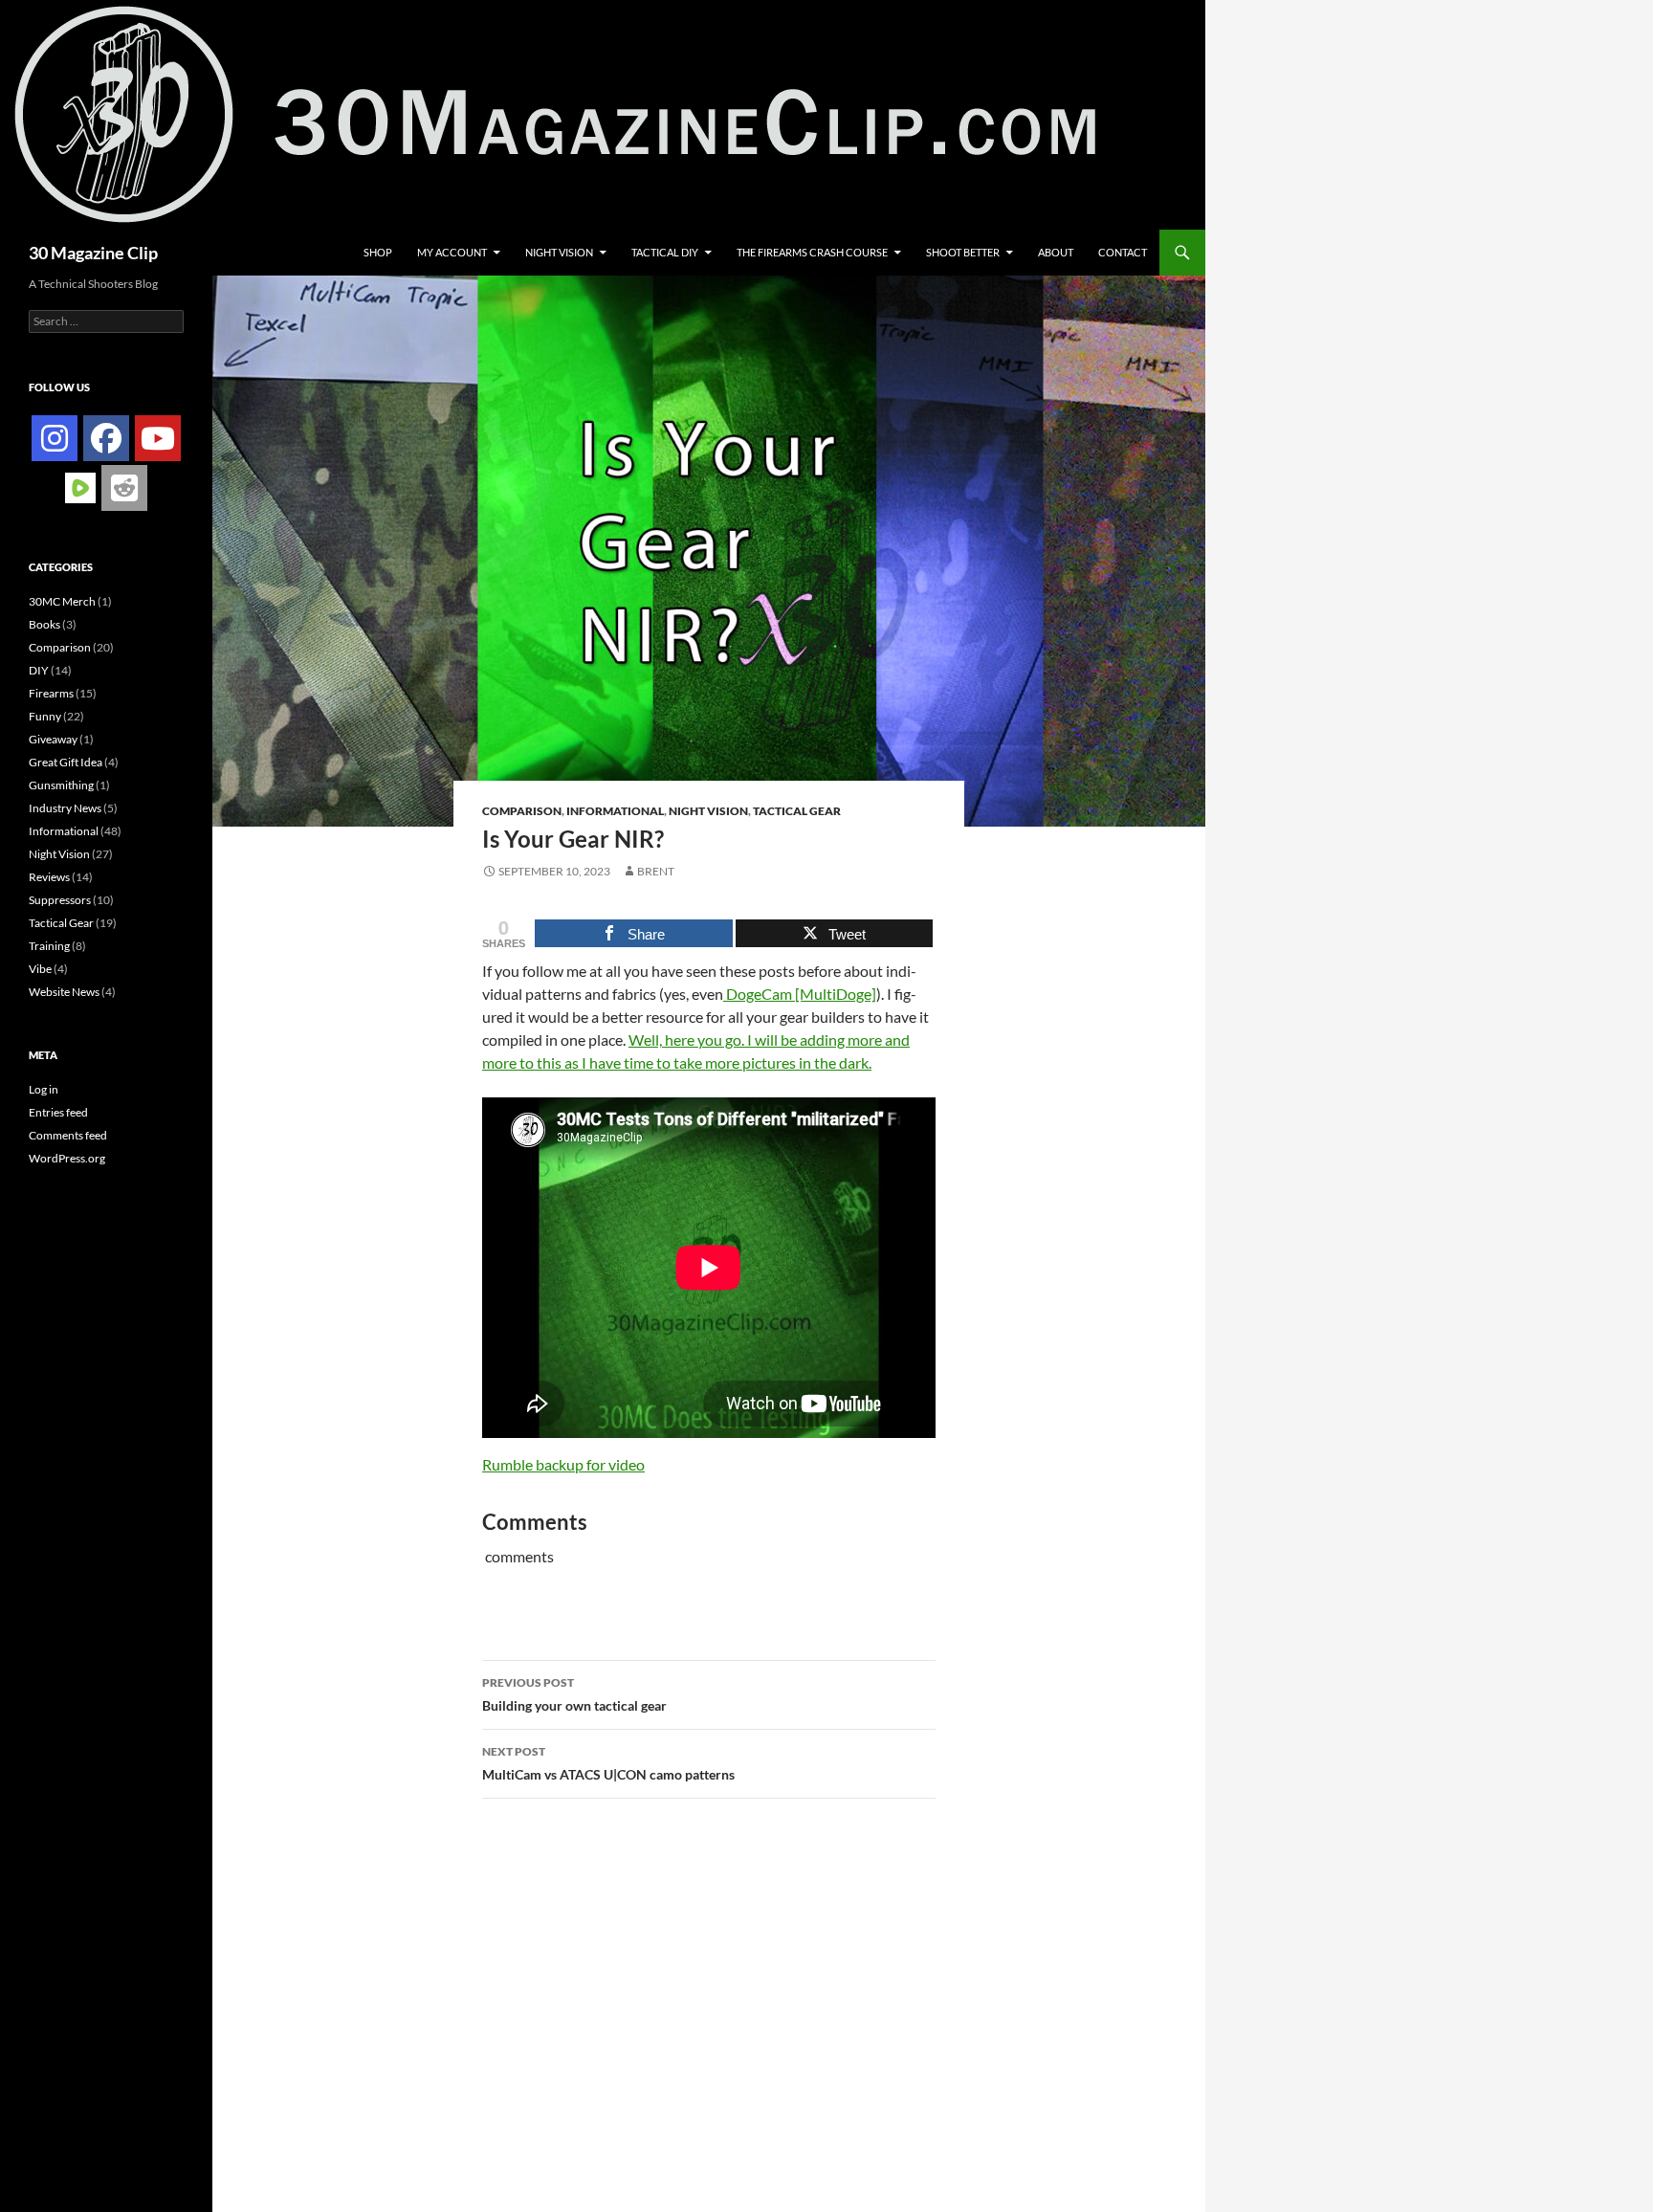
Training (49, 946)
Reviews (49, 877)
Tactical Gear (797, 811)
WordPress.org (67, 1158)
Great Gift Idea (66, 762)
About (1056, 252)
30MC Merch (62, 601)
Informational (615, 811)
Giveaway (53, 739)
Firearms (51, 693)
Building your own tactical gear (574, 1694)
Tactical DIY (665, 252)
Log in (44, 1089)
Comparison (522, 811)
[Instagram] (55, 438)
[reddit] (124, 488)
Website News (64, 992)
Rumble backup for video (563, 1464)
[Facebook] (106, 438)
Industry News (65, 808)
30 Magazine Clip (93, 253)
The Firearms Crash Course (812, 252)
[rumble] (80, 487)
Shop (378, 252)
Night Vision (559, 252)
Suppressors (60, 900)
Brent (656, 871)
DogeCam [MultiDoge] (800, 994)
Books (44, 624)
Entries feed (58, 1112)
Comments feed (68, 1135)
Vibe (40, 969)
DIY (39, 670)
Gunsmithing (61, 785)
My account (452, 252)
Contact (1123, 252)
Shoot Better (963, 252)
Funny (45, 716)
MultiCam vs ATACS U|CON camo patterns (608, 1763)
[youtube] (158, 438)
